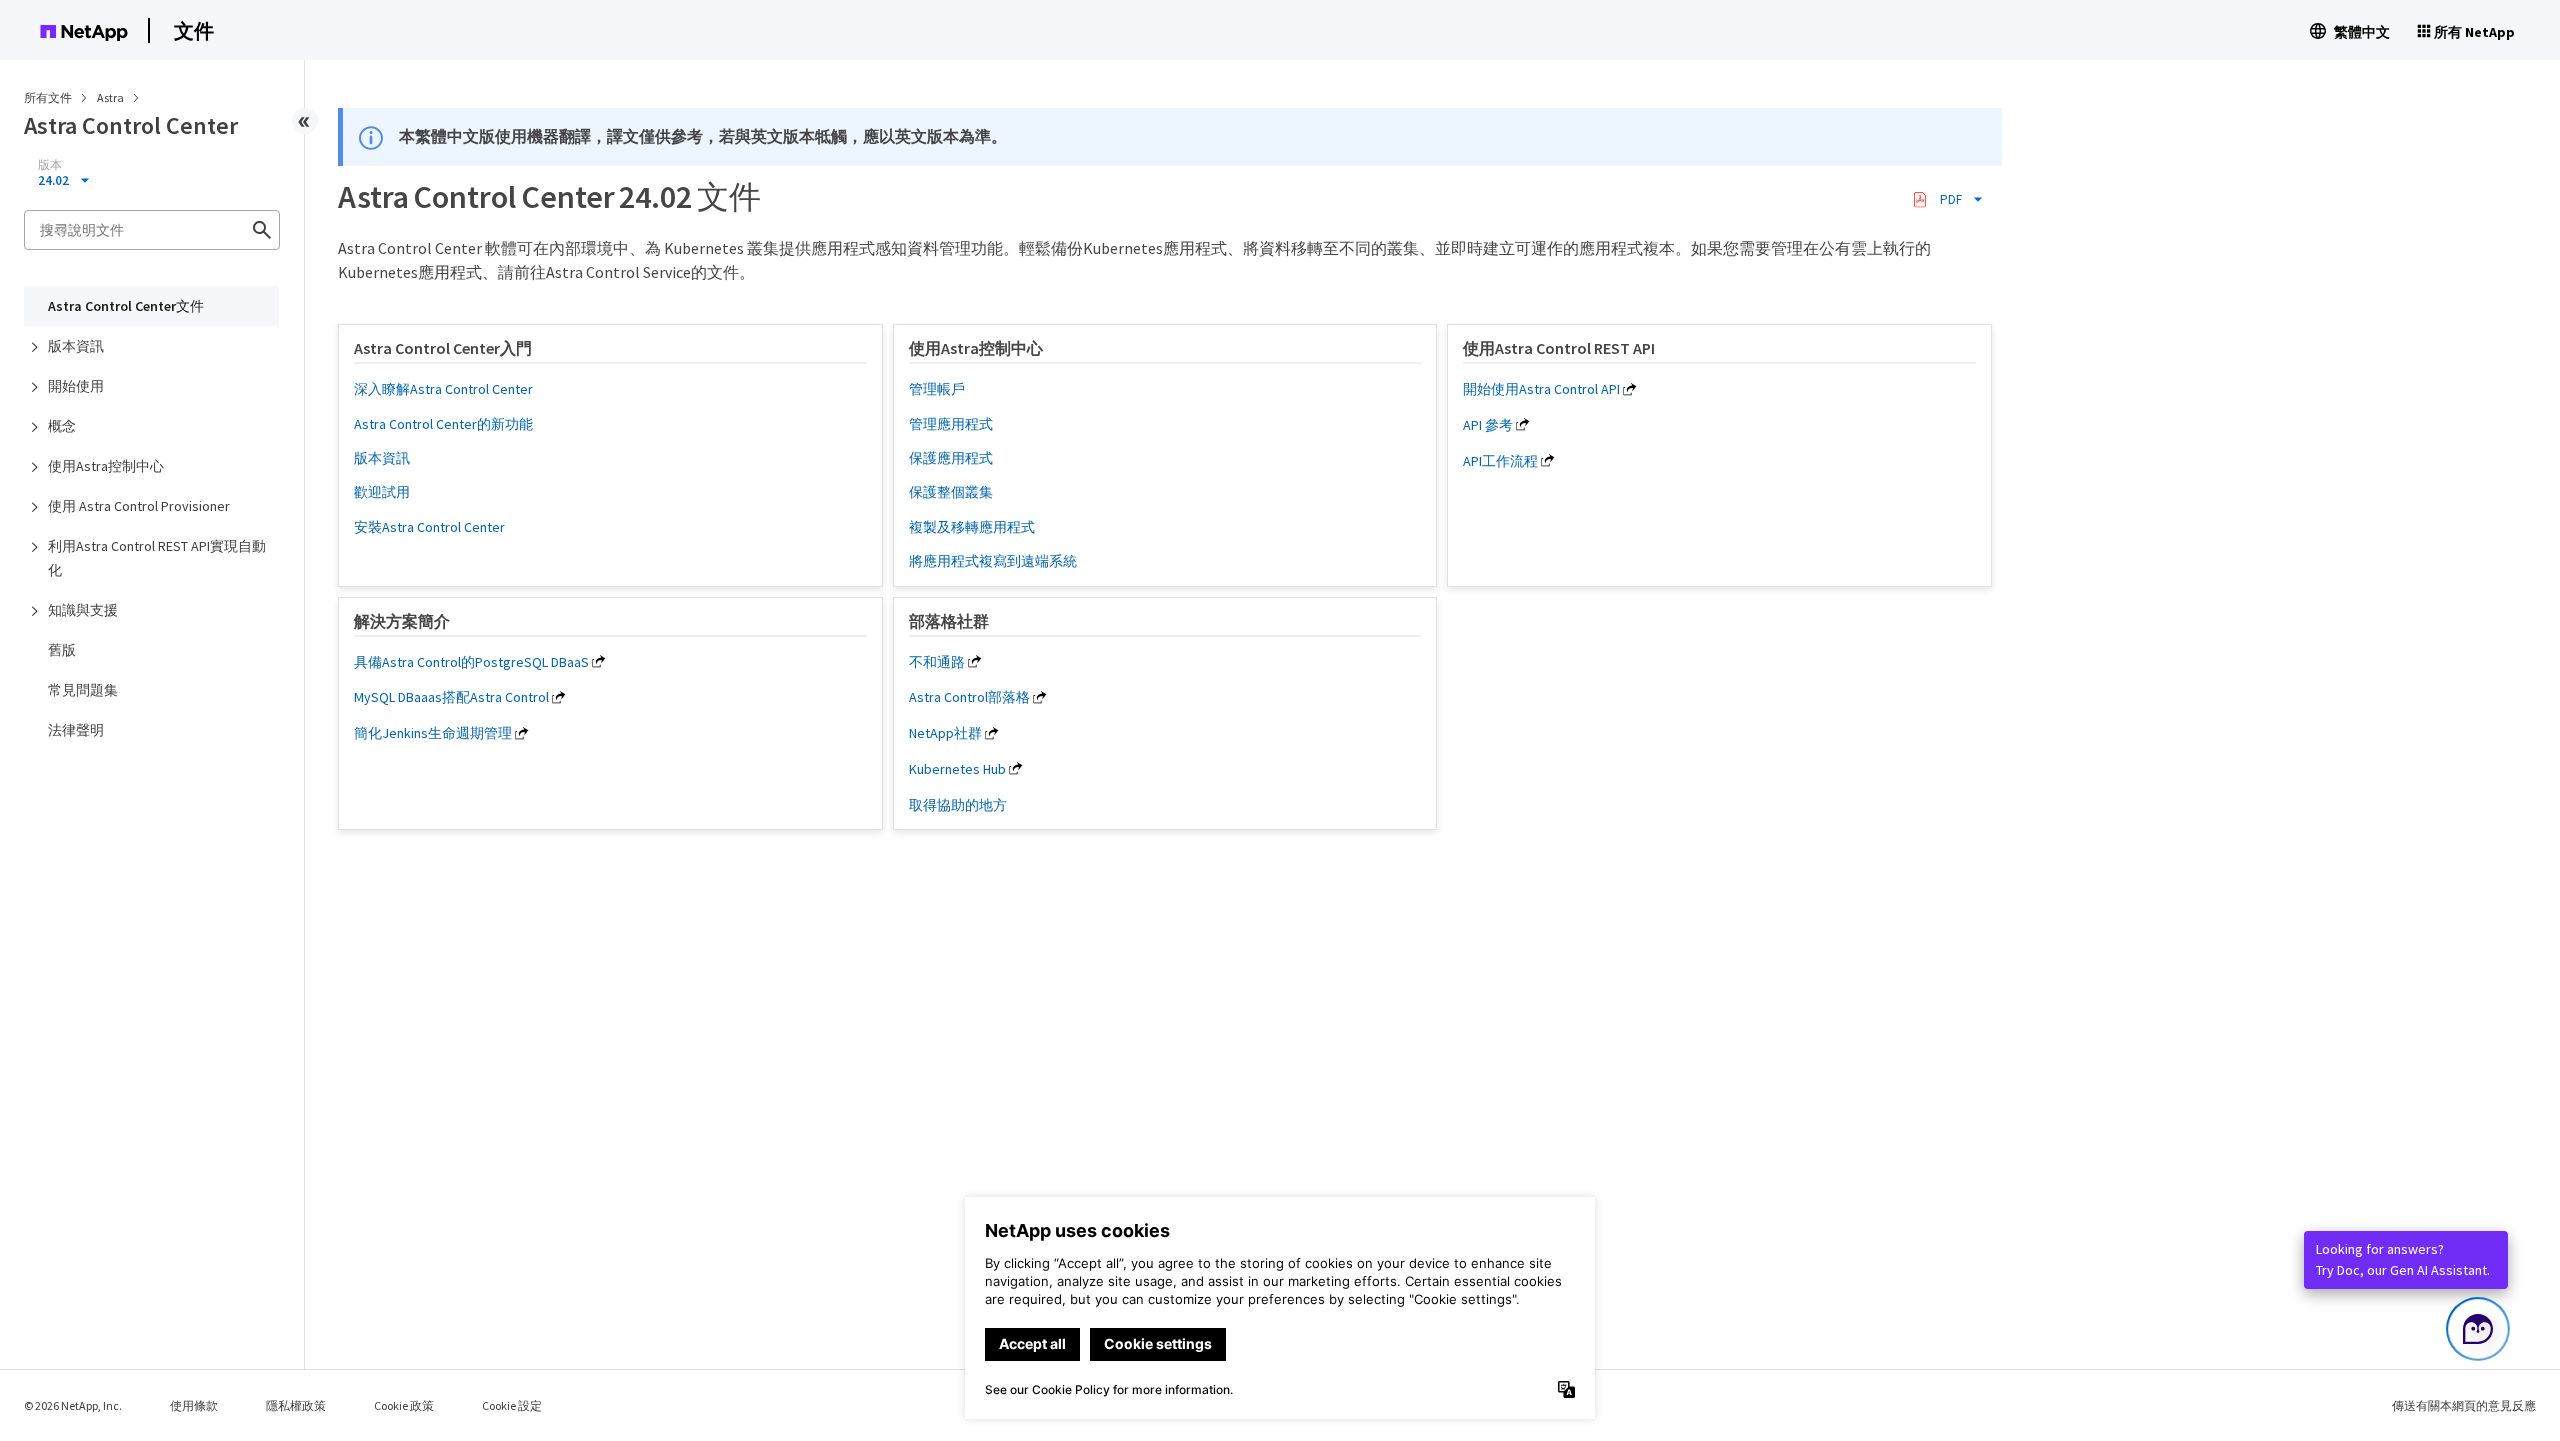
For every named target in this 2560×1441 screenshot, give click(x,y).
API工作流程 (1500, 461)
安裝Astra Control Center (429, 527)
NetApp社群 (945, 733)
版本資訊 (76, 346)
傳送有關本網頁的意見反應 (2464, 1405)
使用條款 (194, 1405)
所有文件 (48, 97)
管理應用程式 (951, 424)
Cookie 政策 (404, 1405)
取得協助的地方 (958, 805)
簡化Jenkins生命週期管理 (433, 733)
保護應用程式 (951, 458)
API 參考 (1488, 425)
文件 (194, 30)
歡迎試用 (382, 492)
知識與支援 (83, 610)
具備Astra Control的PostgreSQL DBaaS (471, 662)
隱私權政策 (296, 1405)
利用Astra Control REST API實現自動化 (157, 558)
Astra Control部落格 (969, 697)
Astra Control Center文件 (126, 306)
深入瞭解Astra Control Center (443, 389)
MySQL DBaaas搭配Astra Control (451, 697)
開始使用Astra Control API (1541, 389)
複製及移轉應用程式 (972, 527)
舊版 (62, 650)
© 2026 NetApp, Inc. (73, 1405)
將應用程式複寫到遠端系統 (993, 561)
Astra (111, 97)
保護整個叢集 (951, 492)
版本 (50, 165)
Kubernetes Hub (957, 769)
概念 (62, 426)
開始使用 (76, 386)
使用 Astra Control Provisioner (139, 506)
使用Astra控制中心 (106, 466)
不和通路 (937, 662)
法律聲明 (76, 730)
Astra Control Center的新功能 (443, 424)
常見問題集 (83, 690)
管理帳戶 (937, 389)
